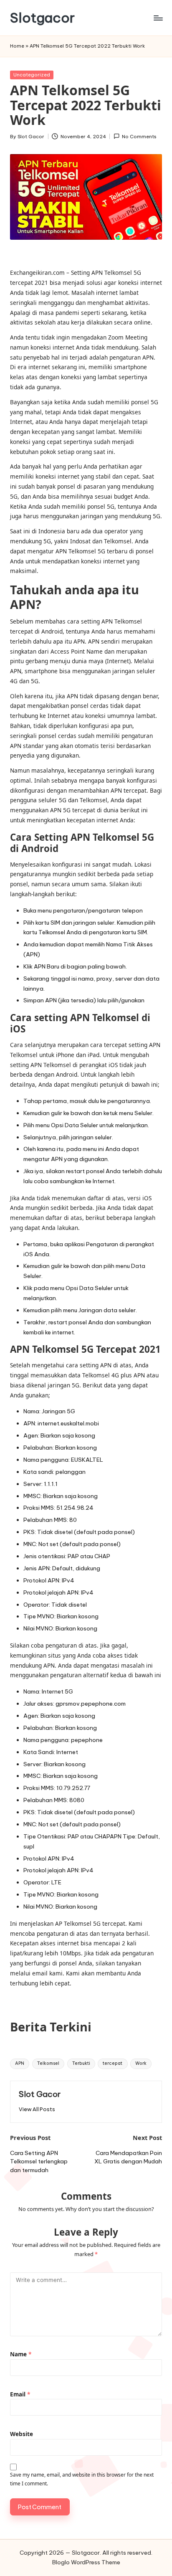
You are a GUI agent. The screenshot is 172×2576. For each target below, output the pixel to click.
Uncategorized (32, 75)
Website (21, 2434)
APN (20, 2063)
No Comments (139, 137)
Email (20, 2394)
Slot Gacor (40, 2094)
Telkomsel (48, 2063)
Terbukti (81, 2063)
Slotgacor (42, 18)
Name (21, 2354)
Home (17, 46)
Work (141, 2063)
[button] (37, 2109)
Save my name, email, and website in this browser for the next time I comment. (82, 2479)
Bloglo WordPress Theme (86, 2562)
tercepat (113, 2063)
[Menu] (158, 18)
